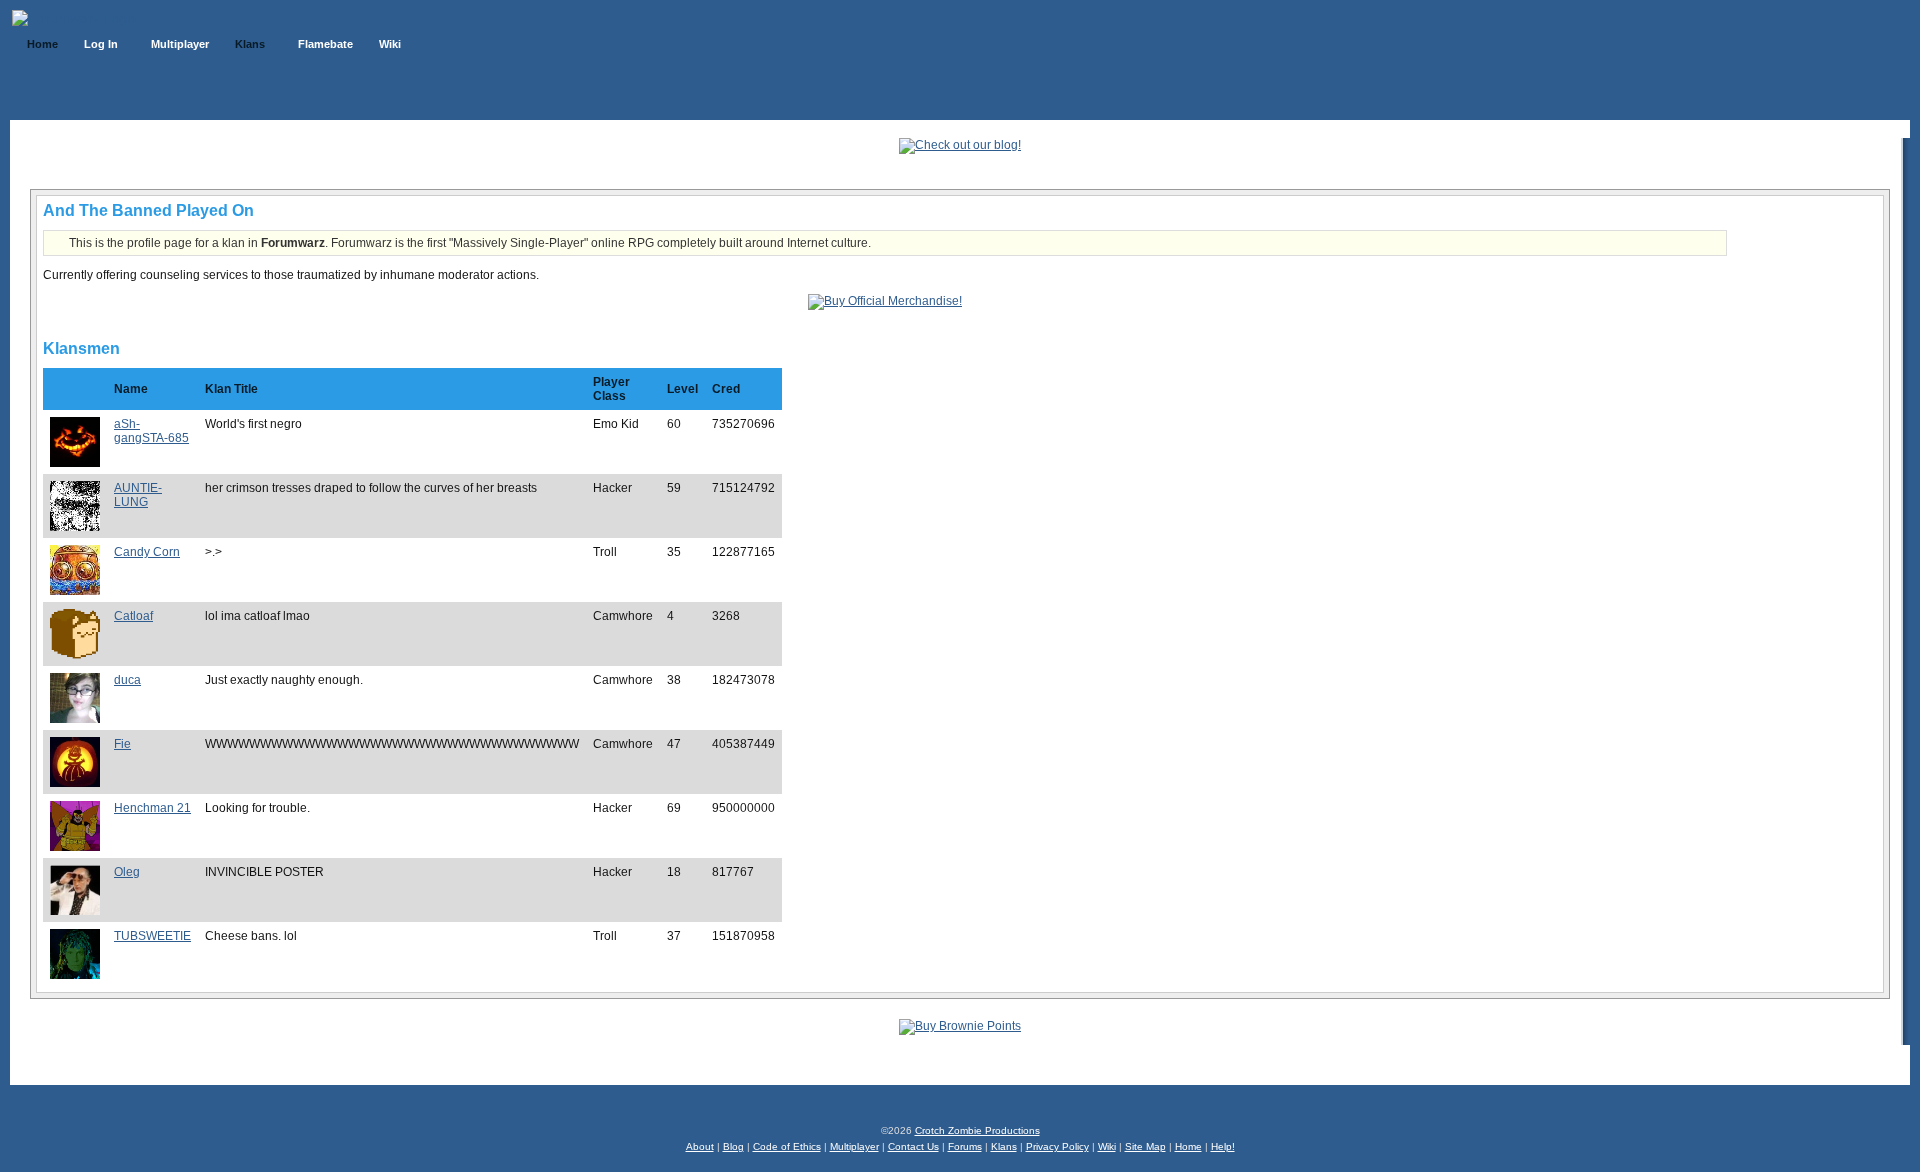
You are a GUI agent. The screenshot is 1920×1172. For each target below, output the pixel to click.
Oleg (127, 872)
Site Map (1145, 1146)
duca (127, 680)
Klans (1004, 1146)
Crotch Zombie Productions (977, 1130)
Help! (1223, 1146)
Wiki (1107, 1146)
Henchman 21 (152, 808)
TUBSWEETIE (152, 936)
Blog (733, 1146)
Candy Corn (147, 552)
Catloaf (133, 616)
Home (1188, 1146)
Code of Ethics (787, 1146)
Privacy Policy (1057, 1146)
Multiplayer (854, 1146)
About (700, 1146)
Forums (965, 1146)
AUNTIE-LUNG (138, 495)
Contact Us (913, 1146)
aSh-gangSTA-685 (151, 431)
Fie (122, 744)
